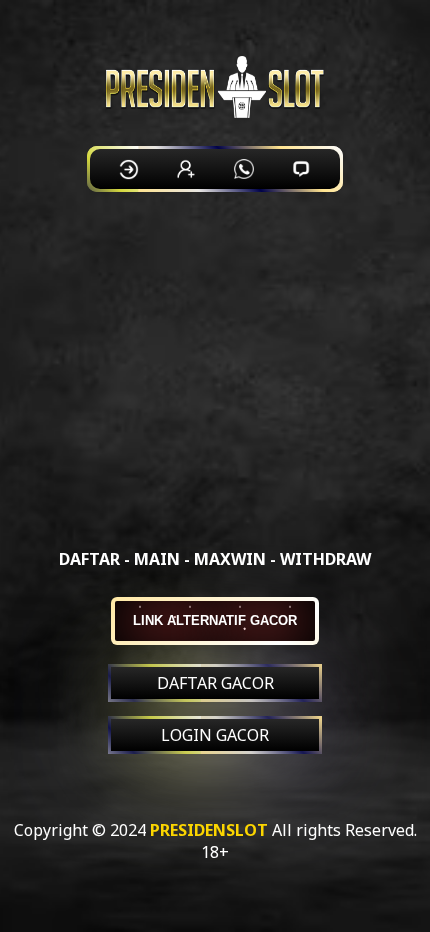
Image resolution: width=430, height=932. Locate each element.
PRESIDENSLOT (209, 830)
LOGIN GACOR (215, 735)
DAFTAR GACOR (215, 683)
